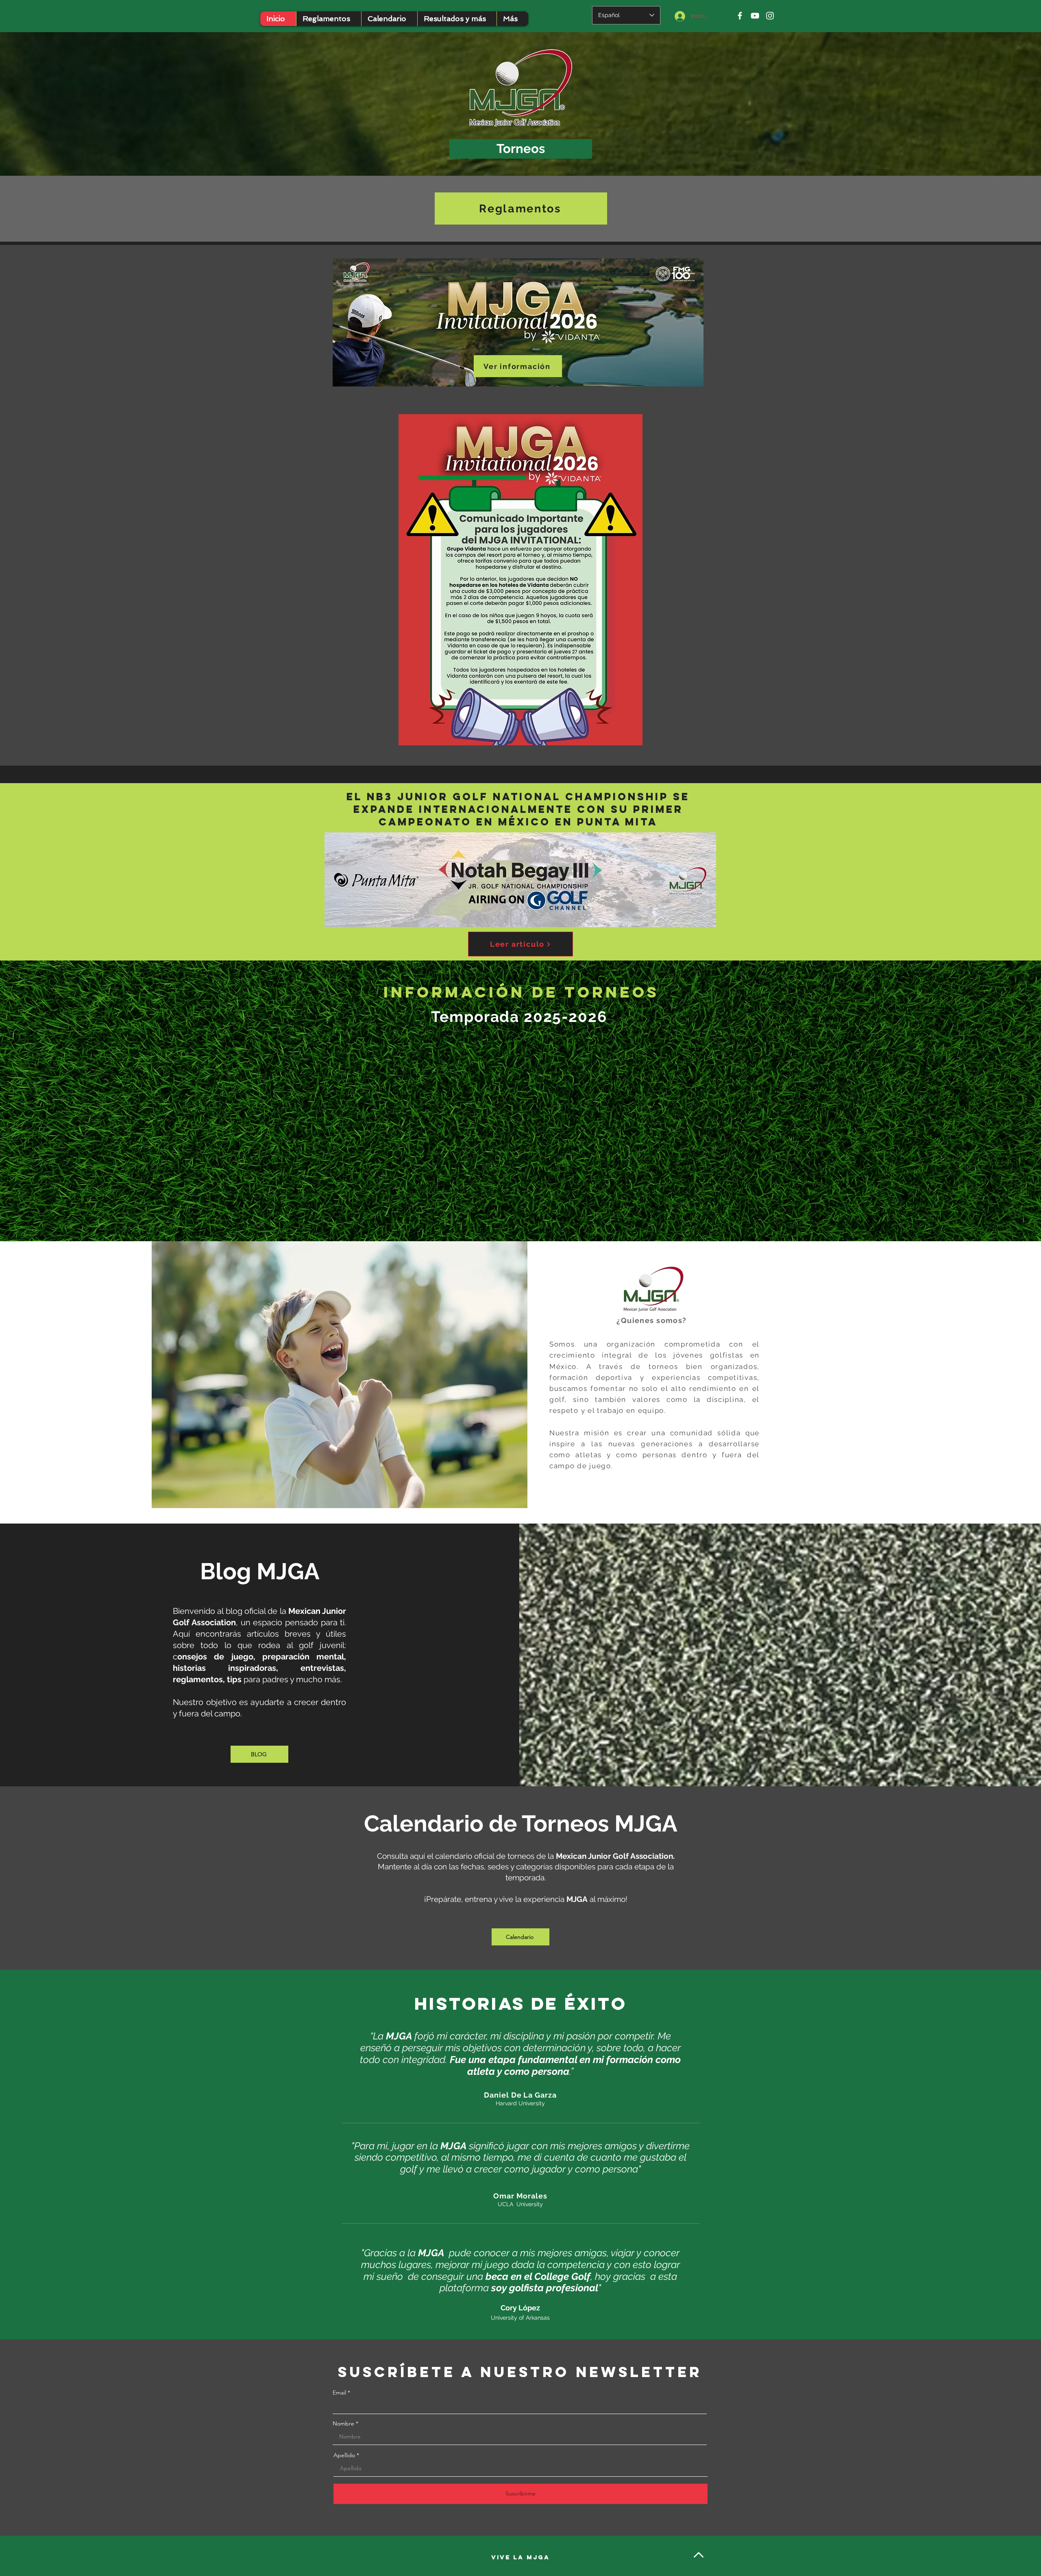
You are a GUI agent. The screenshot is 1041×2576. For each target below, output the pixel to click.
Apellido (344, 2455)
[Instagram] (770, 16)
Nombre (343, 2423)
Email (339, 2393)
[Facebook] (740, 16)
